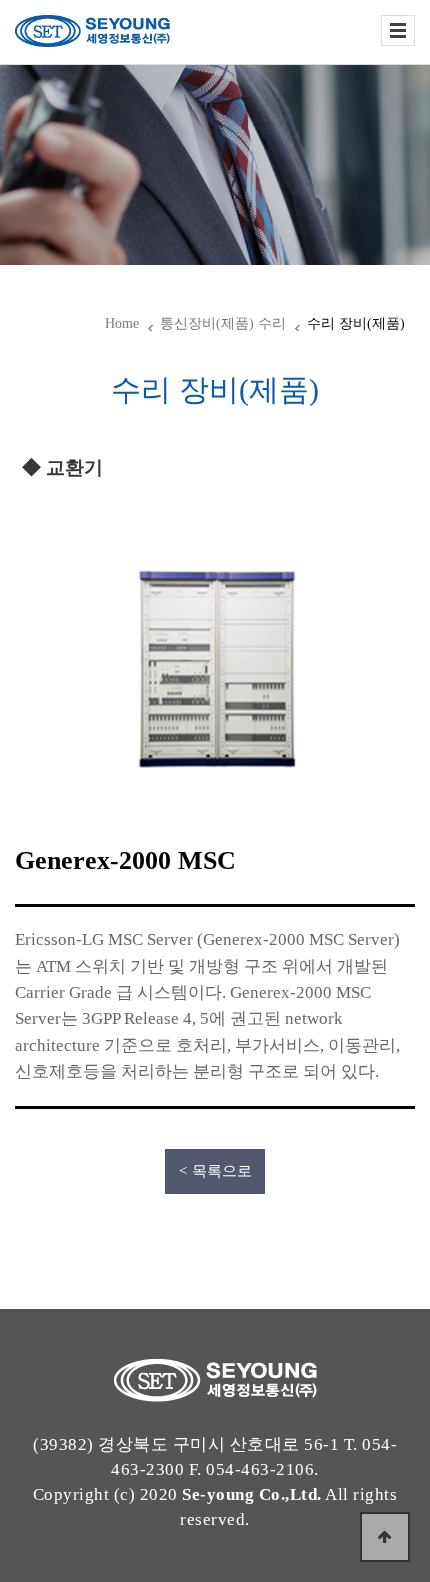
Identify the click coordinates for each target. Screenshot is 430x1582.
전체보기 (398, 30)
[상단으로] (385, 1537)
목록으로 (222, 1171)
